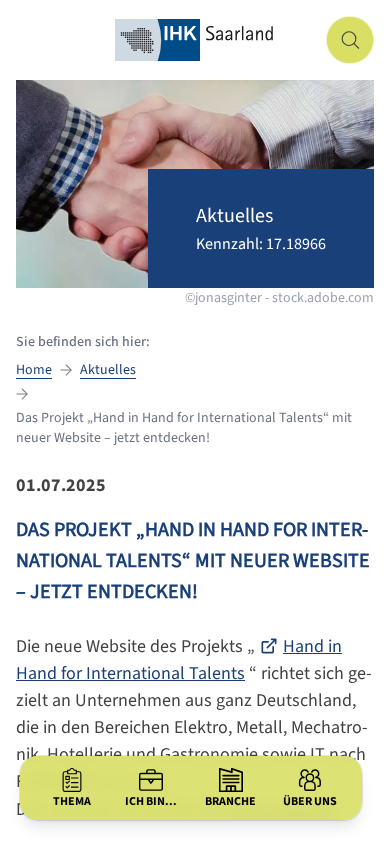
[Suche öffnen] (350, 40)
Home (34, 370)
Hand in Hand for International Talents (179, 660)
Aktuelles (108, 370)
